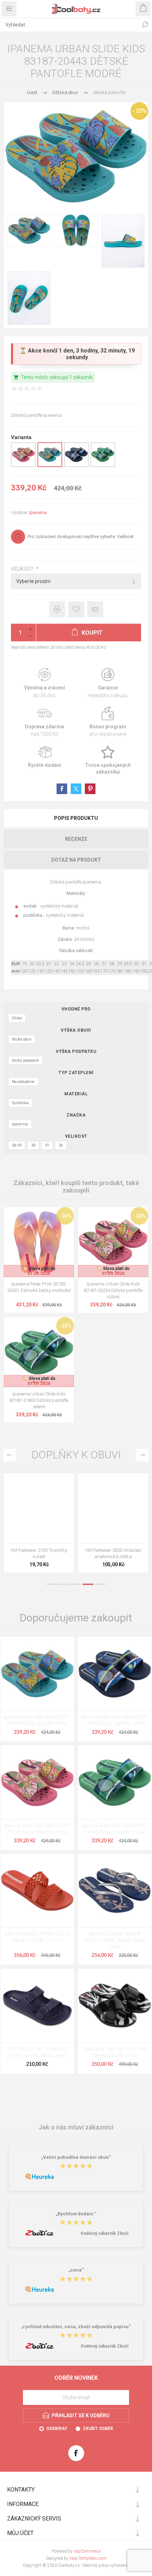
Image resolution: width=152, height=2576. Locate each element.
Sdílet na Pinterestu (90, 789)
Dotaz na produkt (76, 860)
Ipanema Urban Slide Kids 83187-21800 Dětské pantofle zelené (39, 1400)
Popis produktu (76, 818)
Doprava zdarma (44, 722)
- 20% (139, 111)
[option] (39, 1525)
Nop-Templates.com (88, 2558)
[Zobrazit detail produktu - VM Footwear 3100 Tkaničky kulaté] (39, 1508)
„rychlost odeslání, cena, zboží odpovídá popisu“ (76, 2327)
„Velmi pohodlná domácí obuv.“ (76, 2157)
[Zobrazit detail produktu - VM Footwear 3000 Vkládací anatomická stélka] (113, 1508)
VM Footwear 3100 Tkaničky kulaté (39, 1553)
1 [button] (52, 1584)
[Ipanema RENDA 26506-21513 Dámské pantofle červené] (37, 1891)
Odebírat (57, 2429)
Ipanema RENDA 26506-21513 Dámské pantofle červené (37, 1937)
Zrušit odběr (98, 2429)
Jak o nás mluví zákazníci (76, 2127)
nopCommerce (87, 2551)
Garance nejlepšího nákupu (108, 683)
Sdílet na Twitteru (76, 789)
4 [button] (88, 1584)
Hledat (145, 25)
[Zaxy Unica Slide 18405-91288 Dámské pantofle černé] (115, 2006)
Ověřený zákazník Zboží (104, 2233)
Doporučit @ (95, 609)
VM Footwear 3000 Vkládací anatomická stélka (113, 1553)
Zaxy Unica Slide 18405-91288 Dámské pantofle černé (115, 2053)
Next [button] (142, 1455)
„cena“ (76, 2270)
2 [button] (64, 1584)
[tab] (76, 818)
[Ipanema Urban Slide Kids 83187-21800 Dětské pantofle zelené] (115, 1782)
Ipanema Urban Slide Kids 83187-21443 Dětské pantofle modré (115, 1721)
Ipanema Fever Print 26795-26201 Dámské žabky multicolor (39, 1287)
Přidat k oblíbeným (76, 609)
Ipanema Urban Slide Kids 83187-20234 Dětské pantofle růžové (113, 1290)
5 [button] (100, 1584)
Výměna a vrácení (44, 683)
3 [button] (76, 1584)
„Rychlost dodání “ (76, 2214)
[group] (39, 1242)
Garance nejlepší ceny (57, 609)
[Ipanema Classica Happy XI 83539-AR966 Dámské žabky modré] (115, 1891)
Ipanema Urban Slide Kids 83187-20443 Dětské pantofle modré (37, 1721)
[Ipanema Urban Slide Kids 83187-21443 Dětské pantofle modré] (115, 1674)
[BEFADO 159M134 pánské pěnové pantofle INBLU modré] (37, 2006)
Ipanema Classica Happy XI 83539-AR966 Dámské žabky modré (115, 1940)
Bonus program (108, 722)
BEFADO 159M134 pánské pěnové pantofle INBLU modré (37, 2053)
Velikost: (23, 569)
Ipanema (38, 512)
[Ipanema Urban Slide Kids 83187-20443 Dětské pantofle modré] (37, 1674)
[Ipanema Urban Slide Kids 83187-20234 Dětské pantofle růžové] (37, 1782)
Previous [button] (10, 1455)
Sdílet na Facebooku (62, 789)
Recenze (76, 839)
